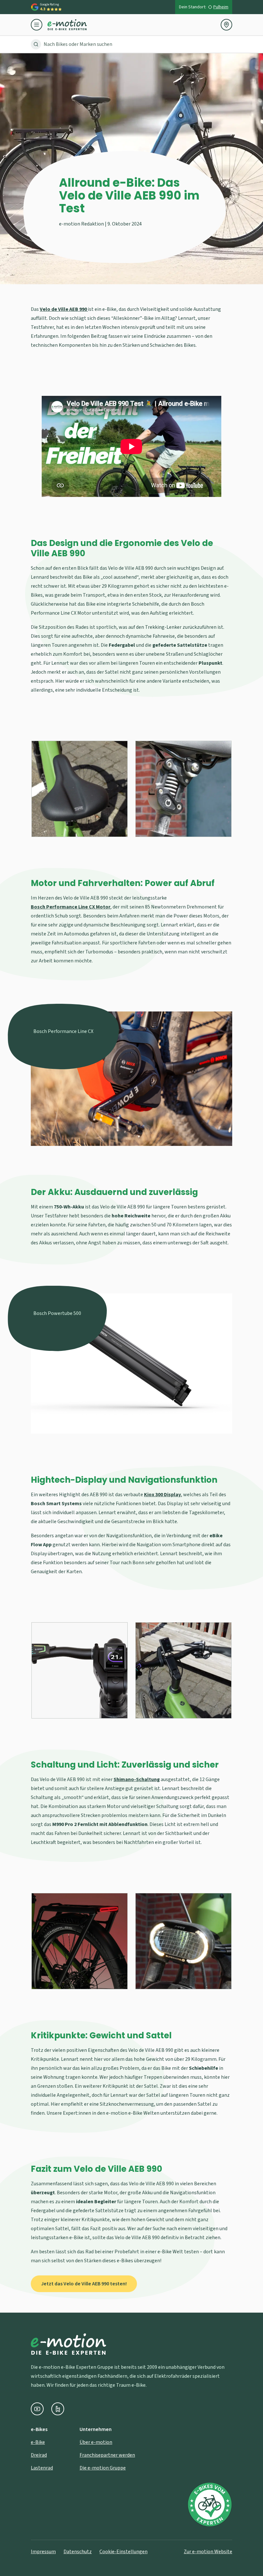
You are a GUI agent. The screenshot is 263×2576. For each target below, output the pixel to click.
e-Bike (38, 2442)
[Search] (36, 44)
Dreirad (39, 2455)
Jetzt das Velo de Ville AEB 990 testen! (84, 2284)
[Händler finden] (226, 25)
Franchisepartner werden (107, 2455)
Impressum (43, 2552)
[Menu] (39, 25)
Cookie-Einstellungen (123, 2552)
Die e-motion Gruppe (103, 2468)
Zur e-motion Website (208, 2552)
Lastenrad (42, 2468)
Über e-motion (96, 2442)
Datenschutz (78, 2552)
